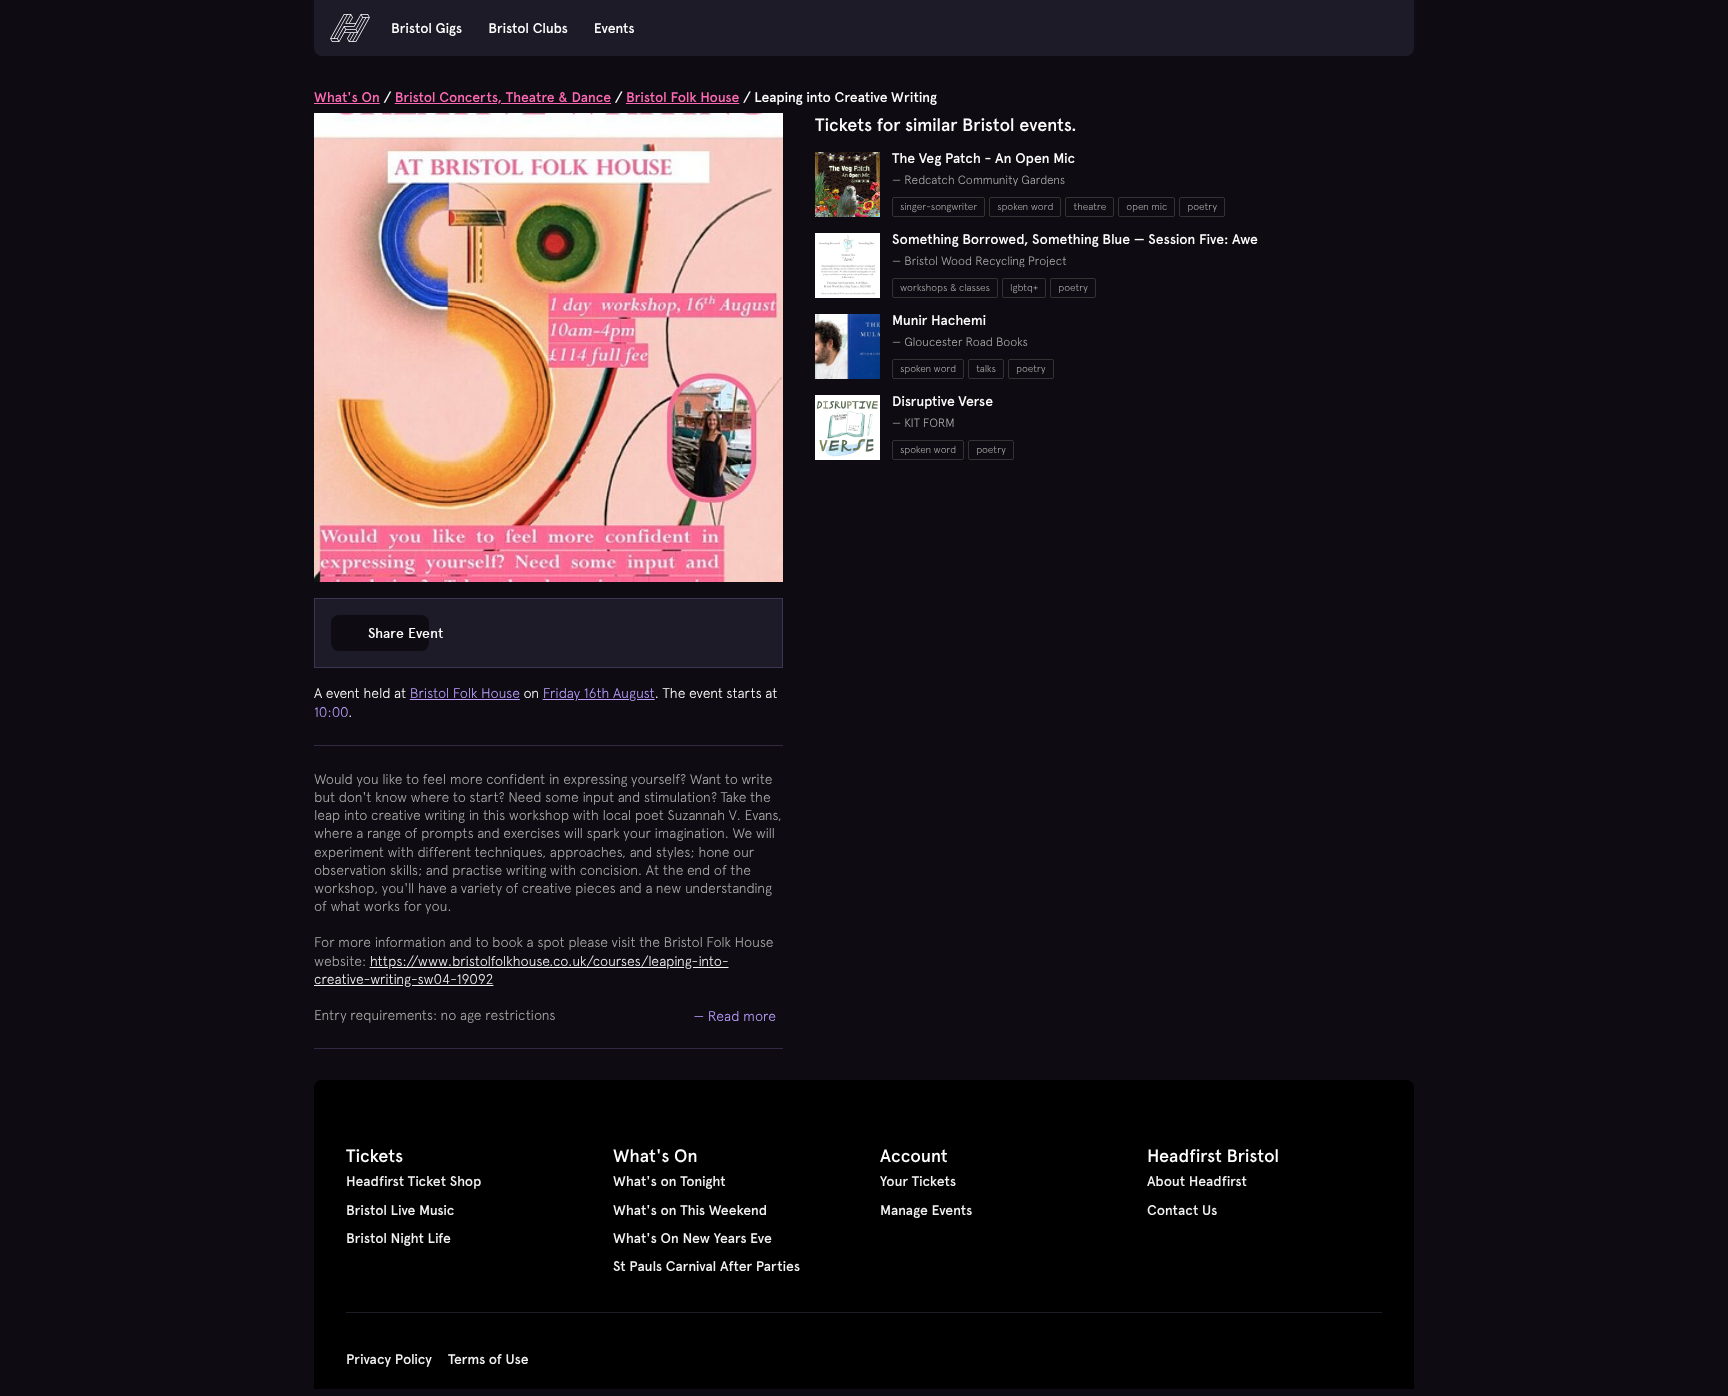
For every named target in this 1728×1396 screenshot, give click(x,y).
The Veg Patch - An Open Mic (983, 158)
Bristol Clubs (528, 28)
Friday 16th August (599, 693)
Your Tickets (918, 1181)
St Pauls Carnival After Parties (706, 1266)
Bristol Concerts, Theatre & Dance (503, 97)
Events (614, 28)
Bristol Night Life (398, 1238)
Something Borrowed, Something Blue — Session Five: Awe (1075, 239)
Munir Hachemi (939, 320)
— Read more (735, 1015)
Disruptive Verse (942, 401)
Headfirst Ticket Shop (413, 1181)
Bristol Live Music (400, 1210)
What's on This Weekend (690, 1210)
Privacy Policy (389, 1359)
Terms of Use (488, 1359)
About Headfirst (1197, 1181)
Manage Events (926, 1210)
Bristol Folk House (682, 97)
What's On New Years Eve (692, 1238)
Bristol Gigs (426, 28)
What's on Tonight (669, 1181)
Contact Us (1182, 1210)
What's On (347, 97)
